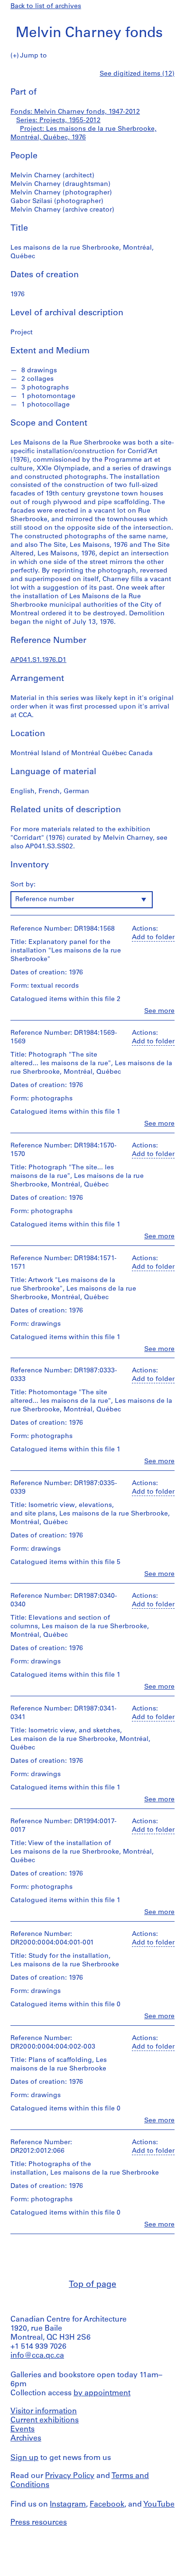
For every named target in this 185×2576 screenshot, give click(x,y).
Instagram (68, 2505)
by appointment (102, 2393)
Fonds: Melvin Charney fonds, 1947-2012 (75, 112)
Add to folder (153, 938)
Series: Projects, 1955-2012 (58, 121)
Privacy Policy (70, 2476)
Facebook (107, 2505)
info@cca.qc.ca (37, 2356)
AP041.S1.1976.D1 (38, 660)
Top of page (92, 2285)
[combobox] (82, 900)
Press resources (39, 2523)
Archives (26, 2439)
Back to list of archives (46, 6)
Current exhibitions (45, 2420)
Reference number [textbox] (45, 899)
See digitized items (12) (137, 74)
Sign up (24, 2458)
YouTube (159, 2505)
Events (23, 2430)
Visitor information (44, 2411)
